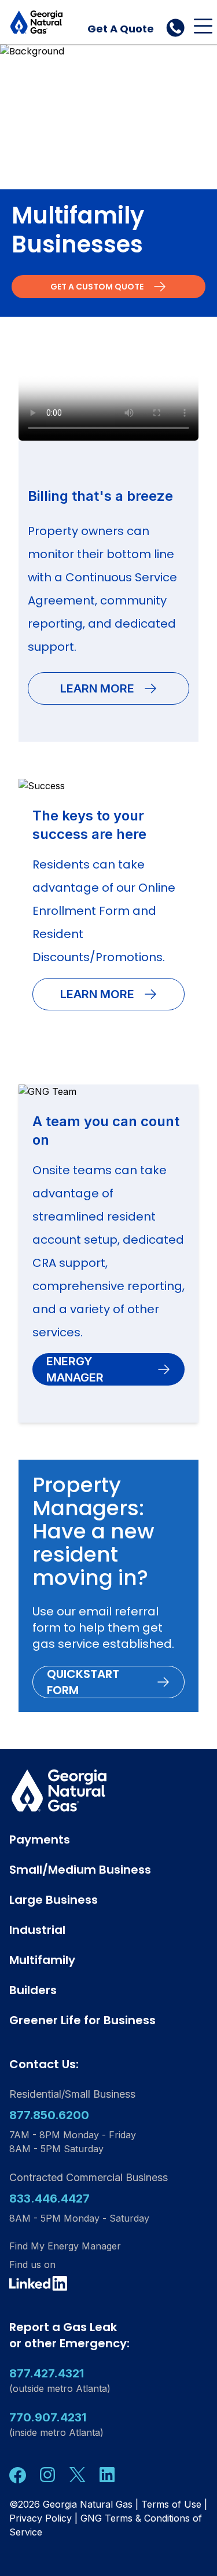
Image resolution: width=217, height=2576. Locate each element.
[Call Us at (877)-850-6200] (175, 28)
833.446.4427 (49, 2198)
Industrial (37, 1930)
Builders (33, 1990)
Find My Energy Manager (65, 2246)
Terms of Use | (174, 2504)
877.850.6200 (49, 2115)
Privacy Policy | (43, 2518)
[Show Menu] (203, 26)
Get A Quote (121, 29)
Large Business (54, 1900)
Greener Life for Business (82, 2020)
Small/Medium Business (80, 1870)
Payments (40, 1840)
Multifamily (42, 1960)
